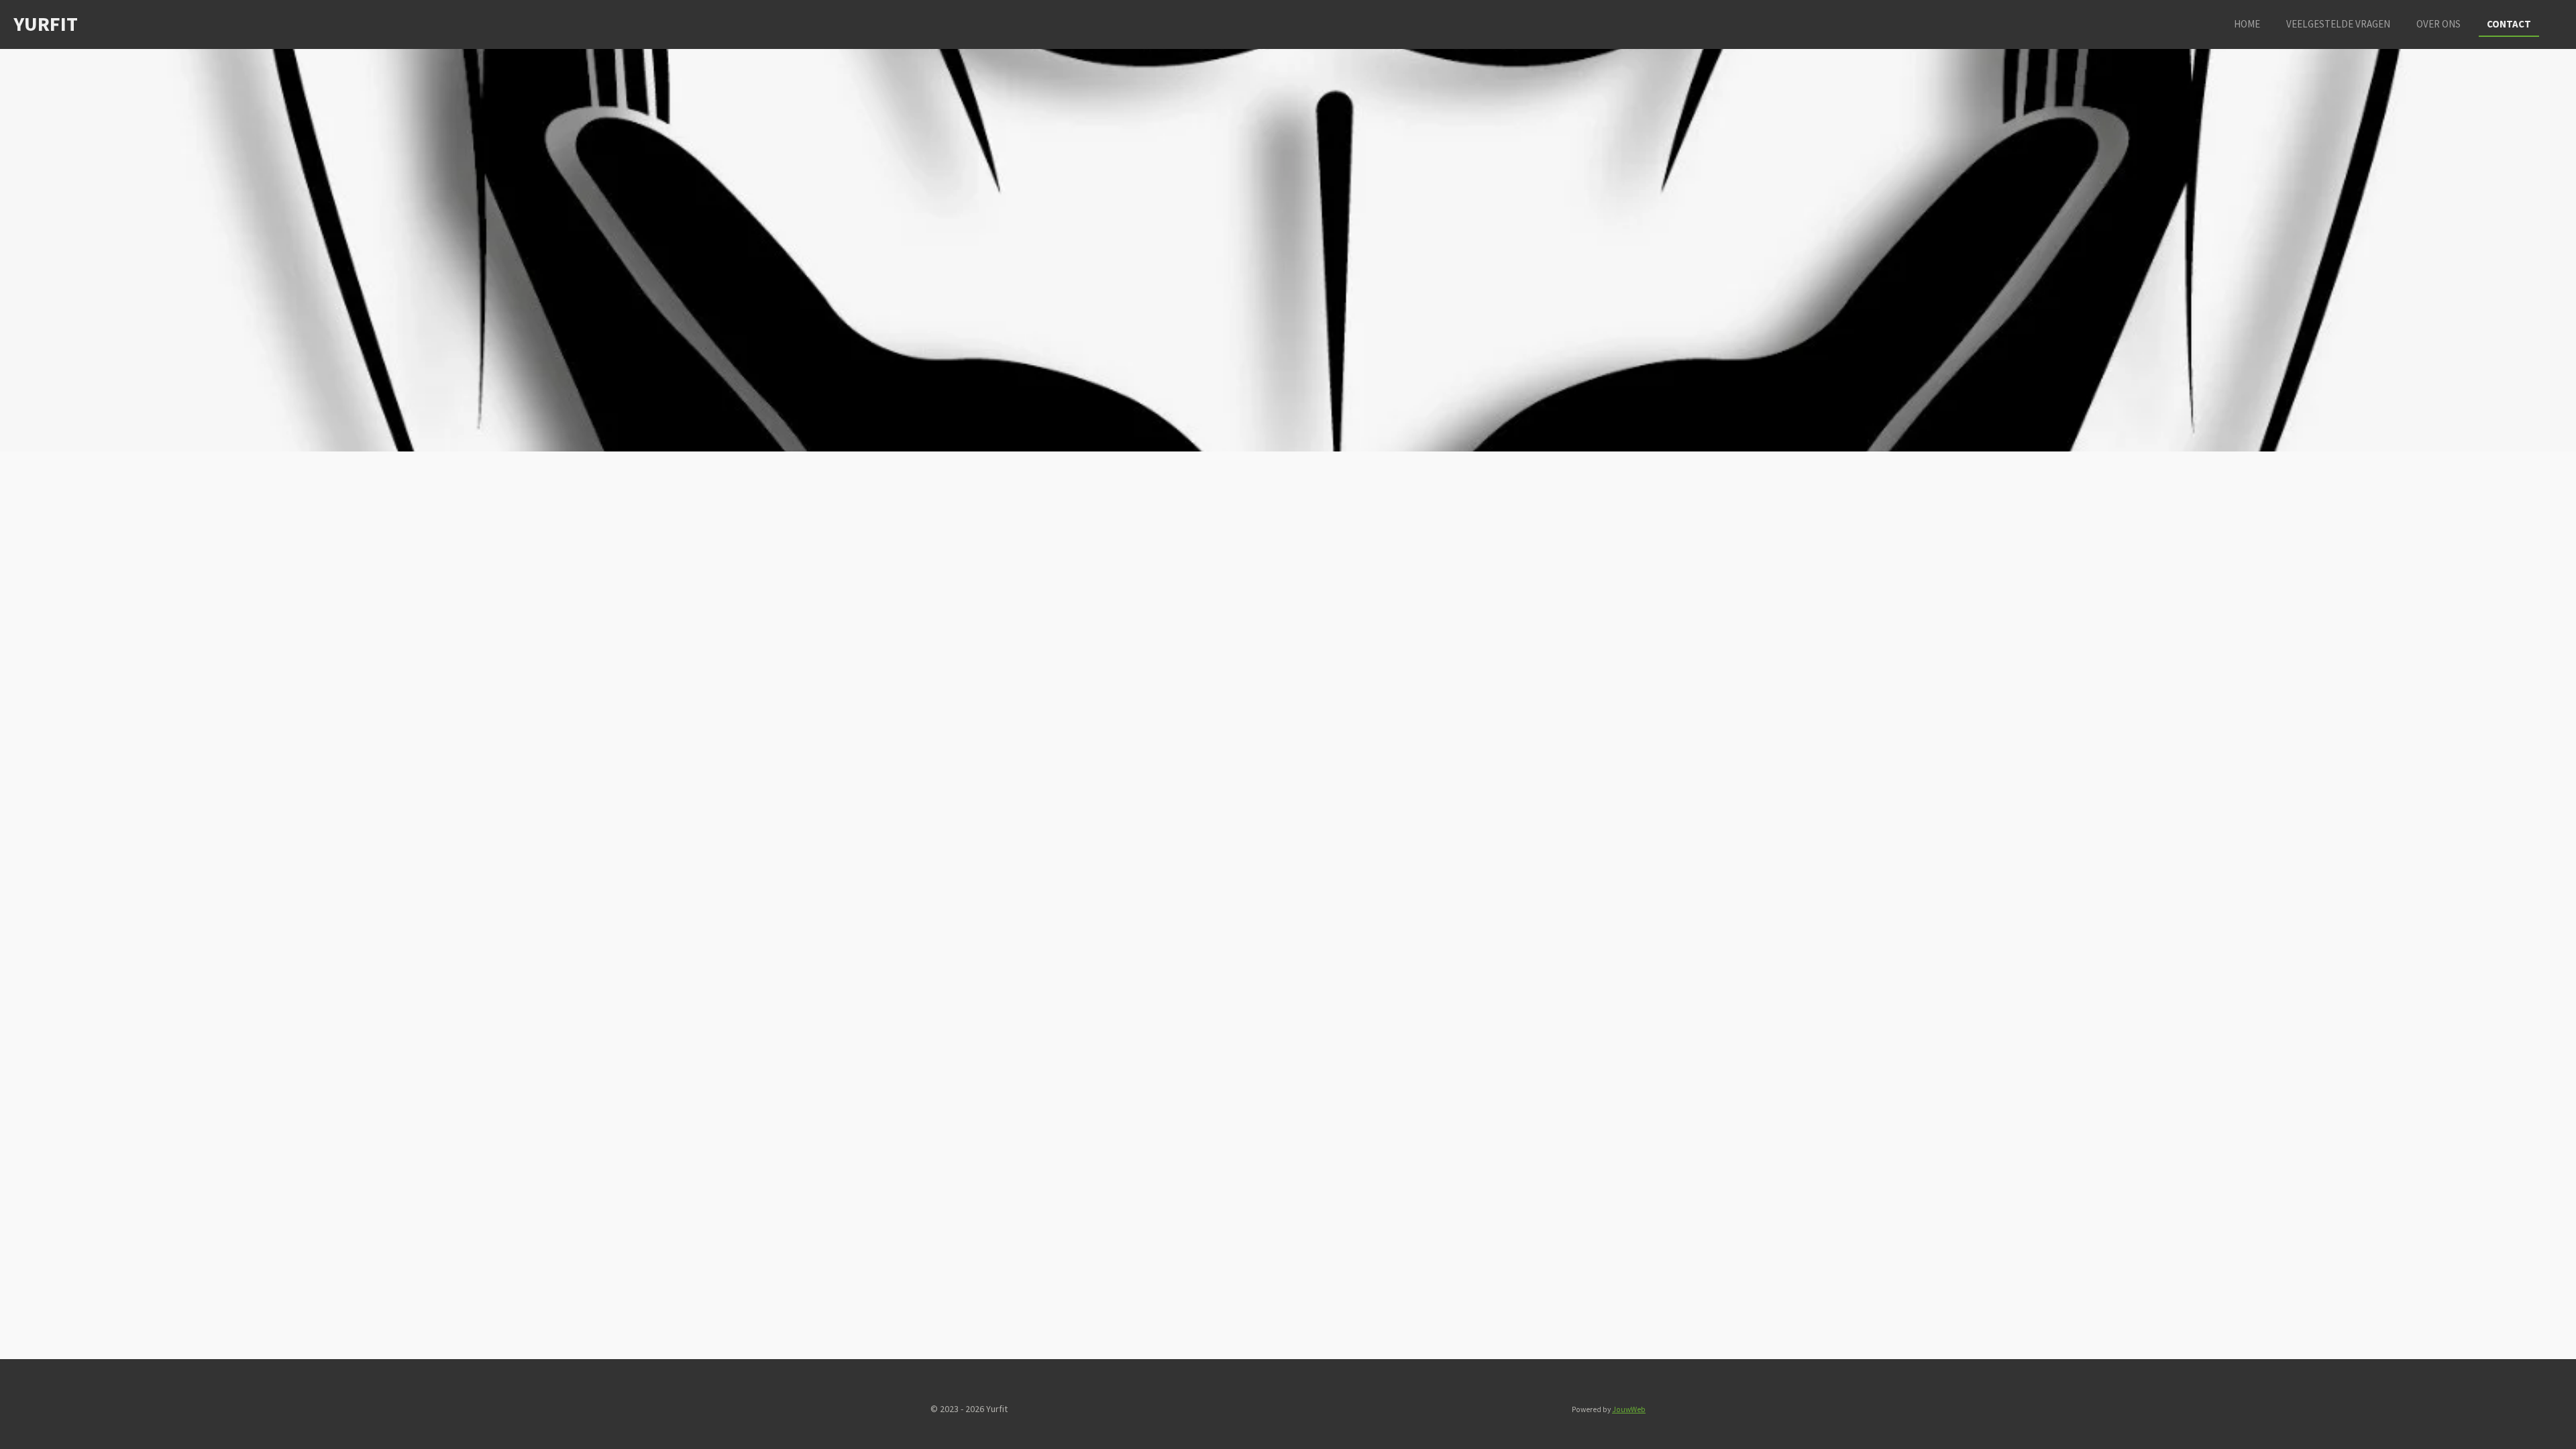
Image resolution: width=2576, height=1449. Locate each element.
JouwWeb (1629, 1409)
